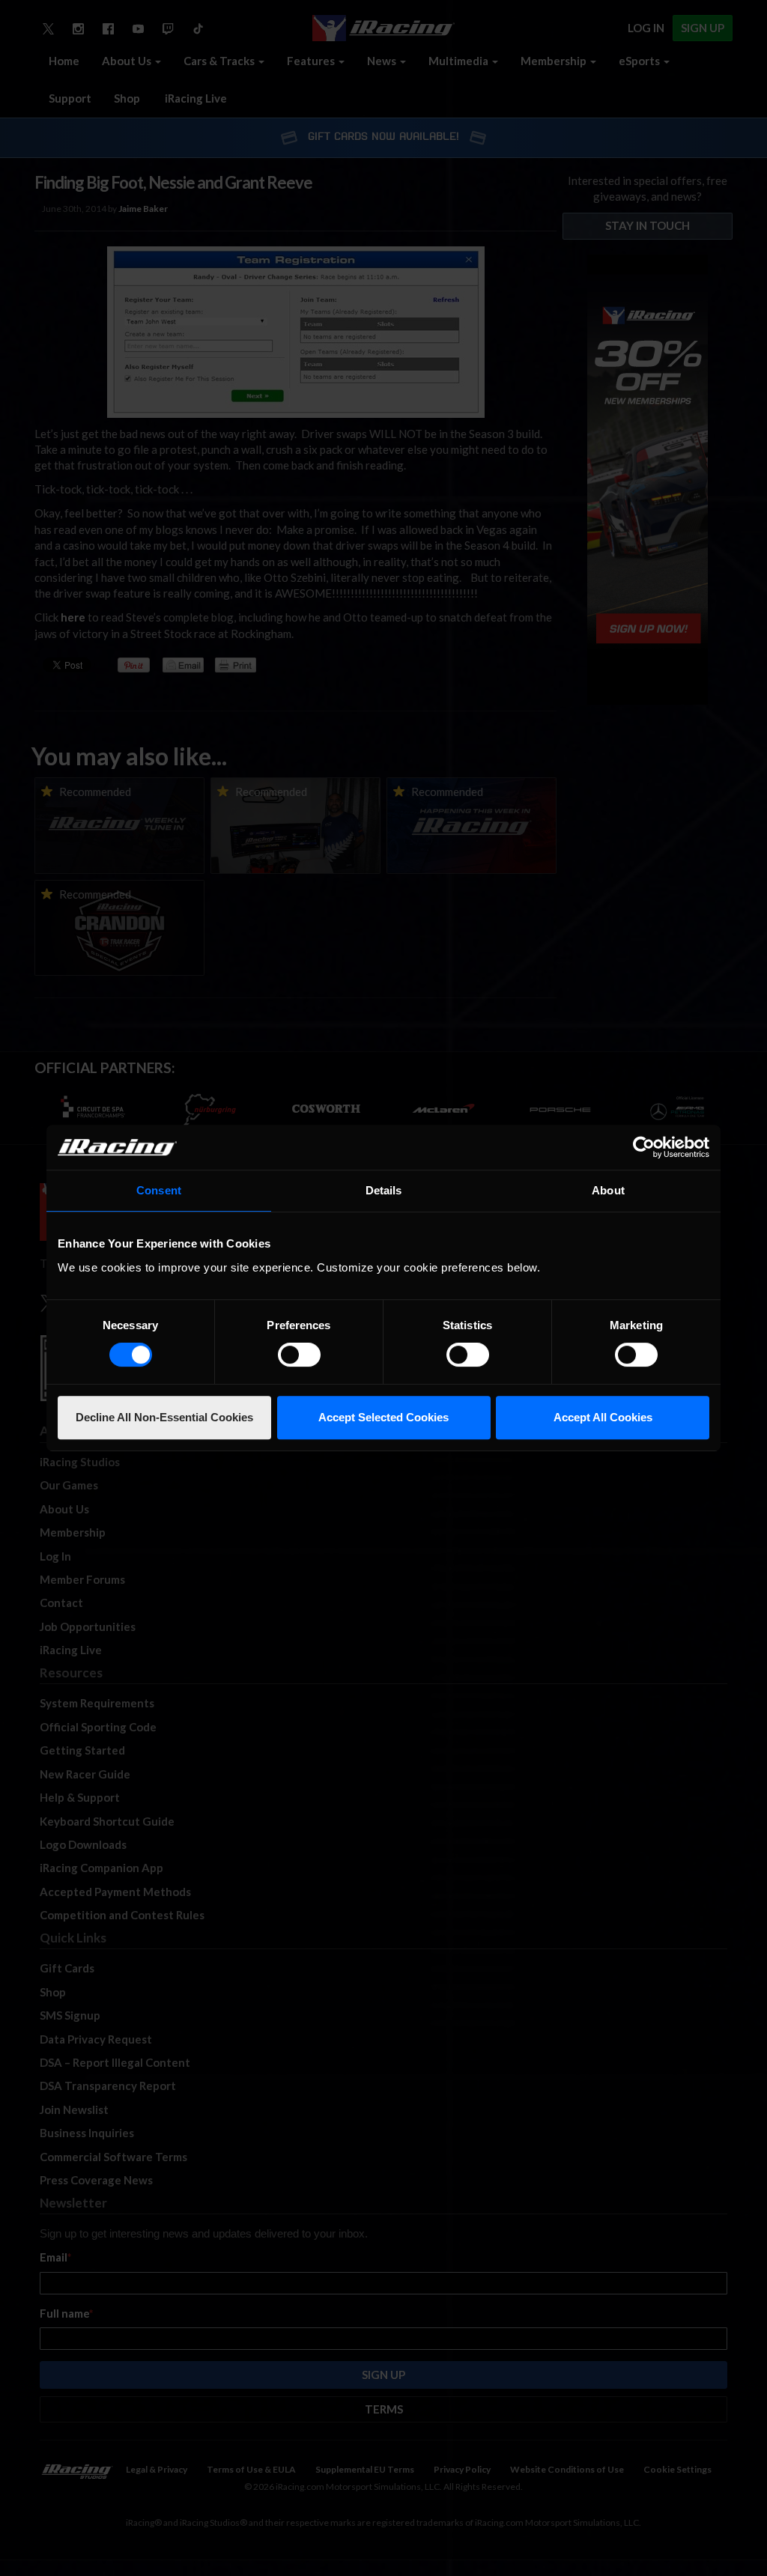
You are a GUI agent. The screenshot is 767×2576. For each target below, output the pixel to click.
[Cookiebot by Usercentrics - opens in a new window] (644, 1147)
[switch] (299, 1355)
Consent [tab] (159, 1190)
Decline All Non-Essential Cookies (164, 1417)
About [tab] (608, 1190)
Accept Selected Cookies (383, 1417)
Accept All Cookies (603, 1417)
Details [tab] (384, 1190)
